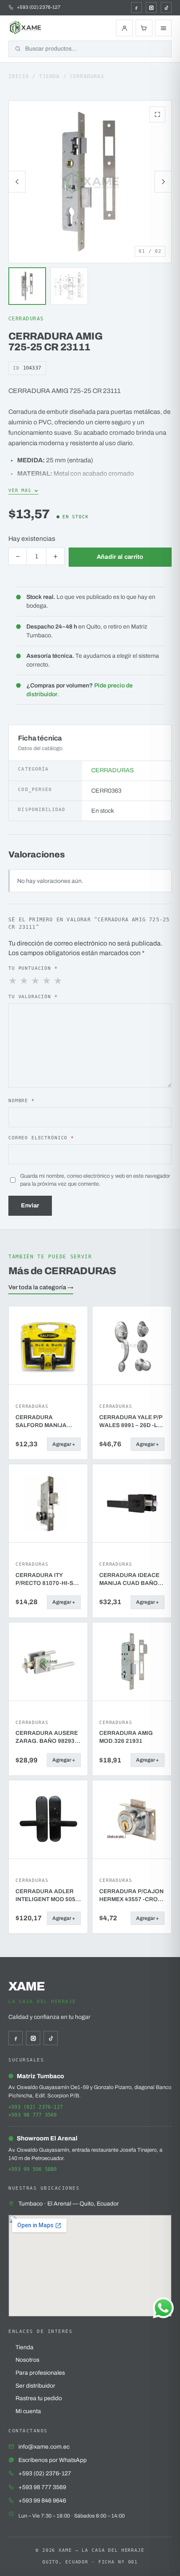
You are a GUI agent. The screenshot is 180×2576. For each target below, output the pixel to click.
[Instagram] (151, 8)
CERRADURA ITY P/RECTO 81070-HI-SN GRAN (46, 1580)
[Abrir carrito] (144, 28)
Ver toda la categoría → (41, 1287)
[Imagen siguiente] (163, 182)
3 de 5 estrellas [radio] (36, 981)
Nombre (22, 1100)
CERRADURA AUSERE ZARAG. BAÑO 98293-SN (47, 1737)
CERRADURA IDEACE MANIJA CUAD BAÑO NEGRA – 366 (129, 1580)
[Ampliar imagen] (157, 114)
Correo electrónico (41, 1138)
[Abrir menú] (163, 28)
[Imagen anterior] (17, 182)
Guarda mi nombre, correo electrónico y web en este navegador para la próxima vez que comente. (95, 1180)
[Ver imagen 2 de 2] (69, 286)
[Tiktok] (166, 8)
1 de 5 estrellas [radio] (13, 981)
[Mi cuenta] (124, 28)
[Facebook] (136, 8)
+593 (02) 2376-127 (36, 2107)
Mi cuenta (28, 2411)
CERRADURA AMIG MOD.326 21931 (126, 1737)
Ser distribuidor (35, 2386)
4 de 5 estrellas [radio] (47, 981)
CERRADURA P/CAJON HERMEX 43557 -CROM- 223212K (132, 1896)
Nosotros (27, 2360)
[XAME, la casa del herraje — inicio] (26, 28)
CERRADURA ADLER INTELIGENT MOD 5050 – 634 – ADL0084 (47, 1896)
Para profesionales (40, 2373)
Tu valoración (33, 996)
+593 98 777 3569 (33, 2115)
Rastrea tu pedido (39, 2398)
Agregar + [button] (64, 1444)
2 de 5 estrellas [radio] (25, 981)
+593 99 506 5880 (33, 2169)
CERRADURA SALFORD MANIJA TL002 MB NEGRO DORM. (41, 1422)
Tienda (49, 76)
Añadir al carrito (120, 557)
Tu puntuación (33, 968)
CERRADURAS (87, 76)
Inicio (19, 76)
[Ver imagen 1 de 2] (27, 286)
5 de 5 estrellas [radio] (59, 981)
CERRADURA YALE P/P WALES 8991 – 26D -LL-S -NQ (131, 1422)
